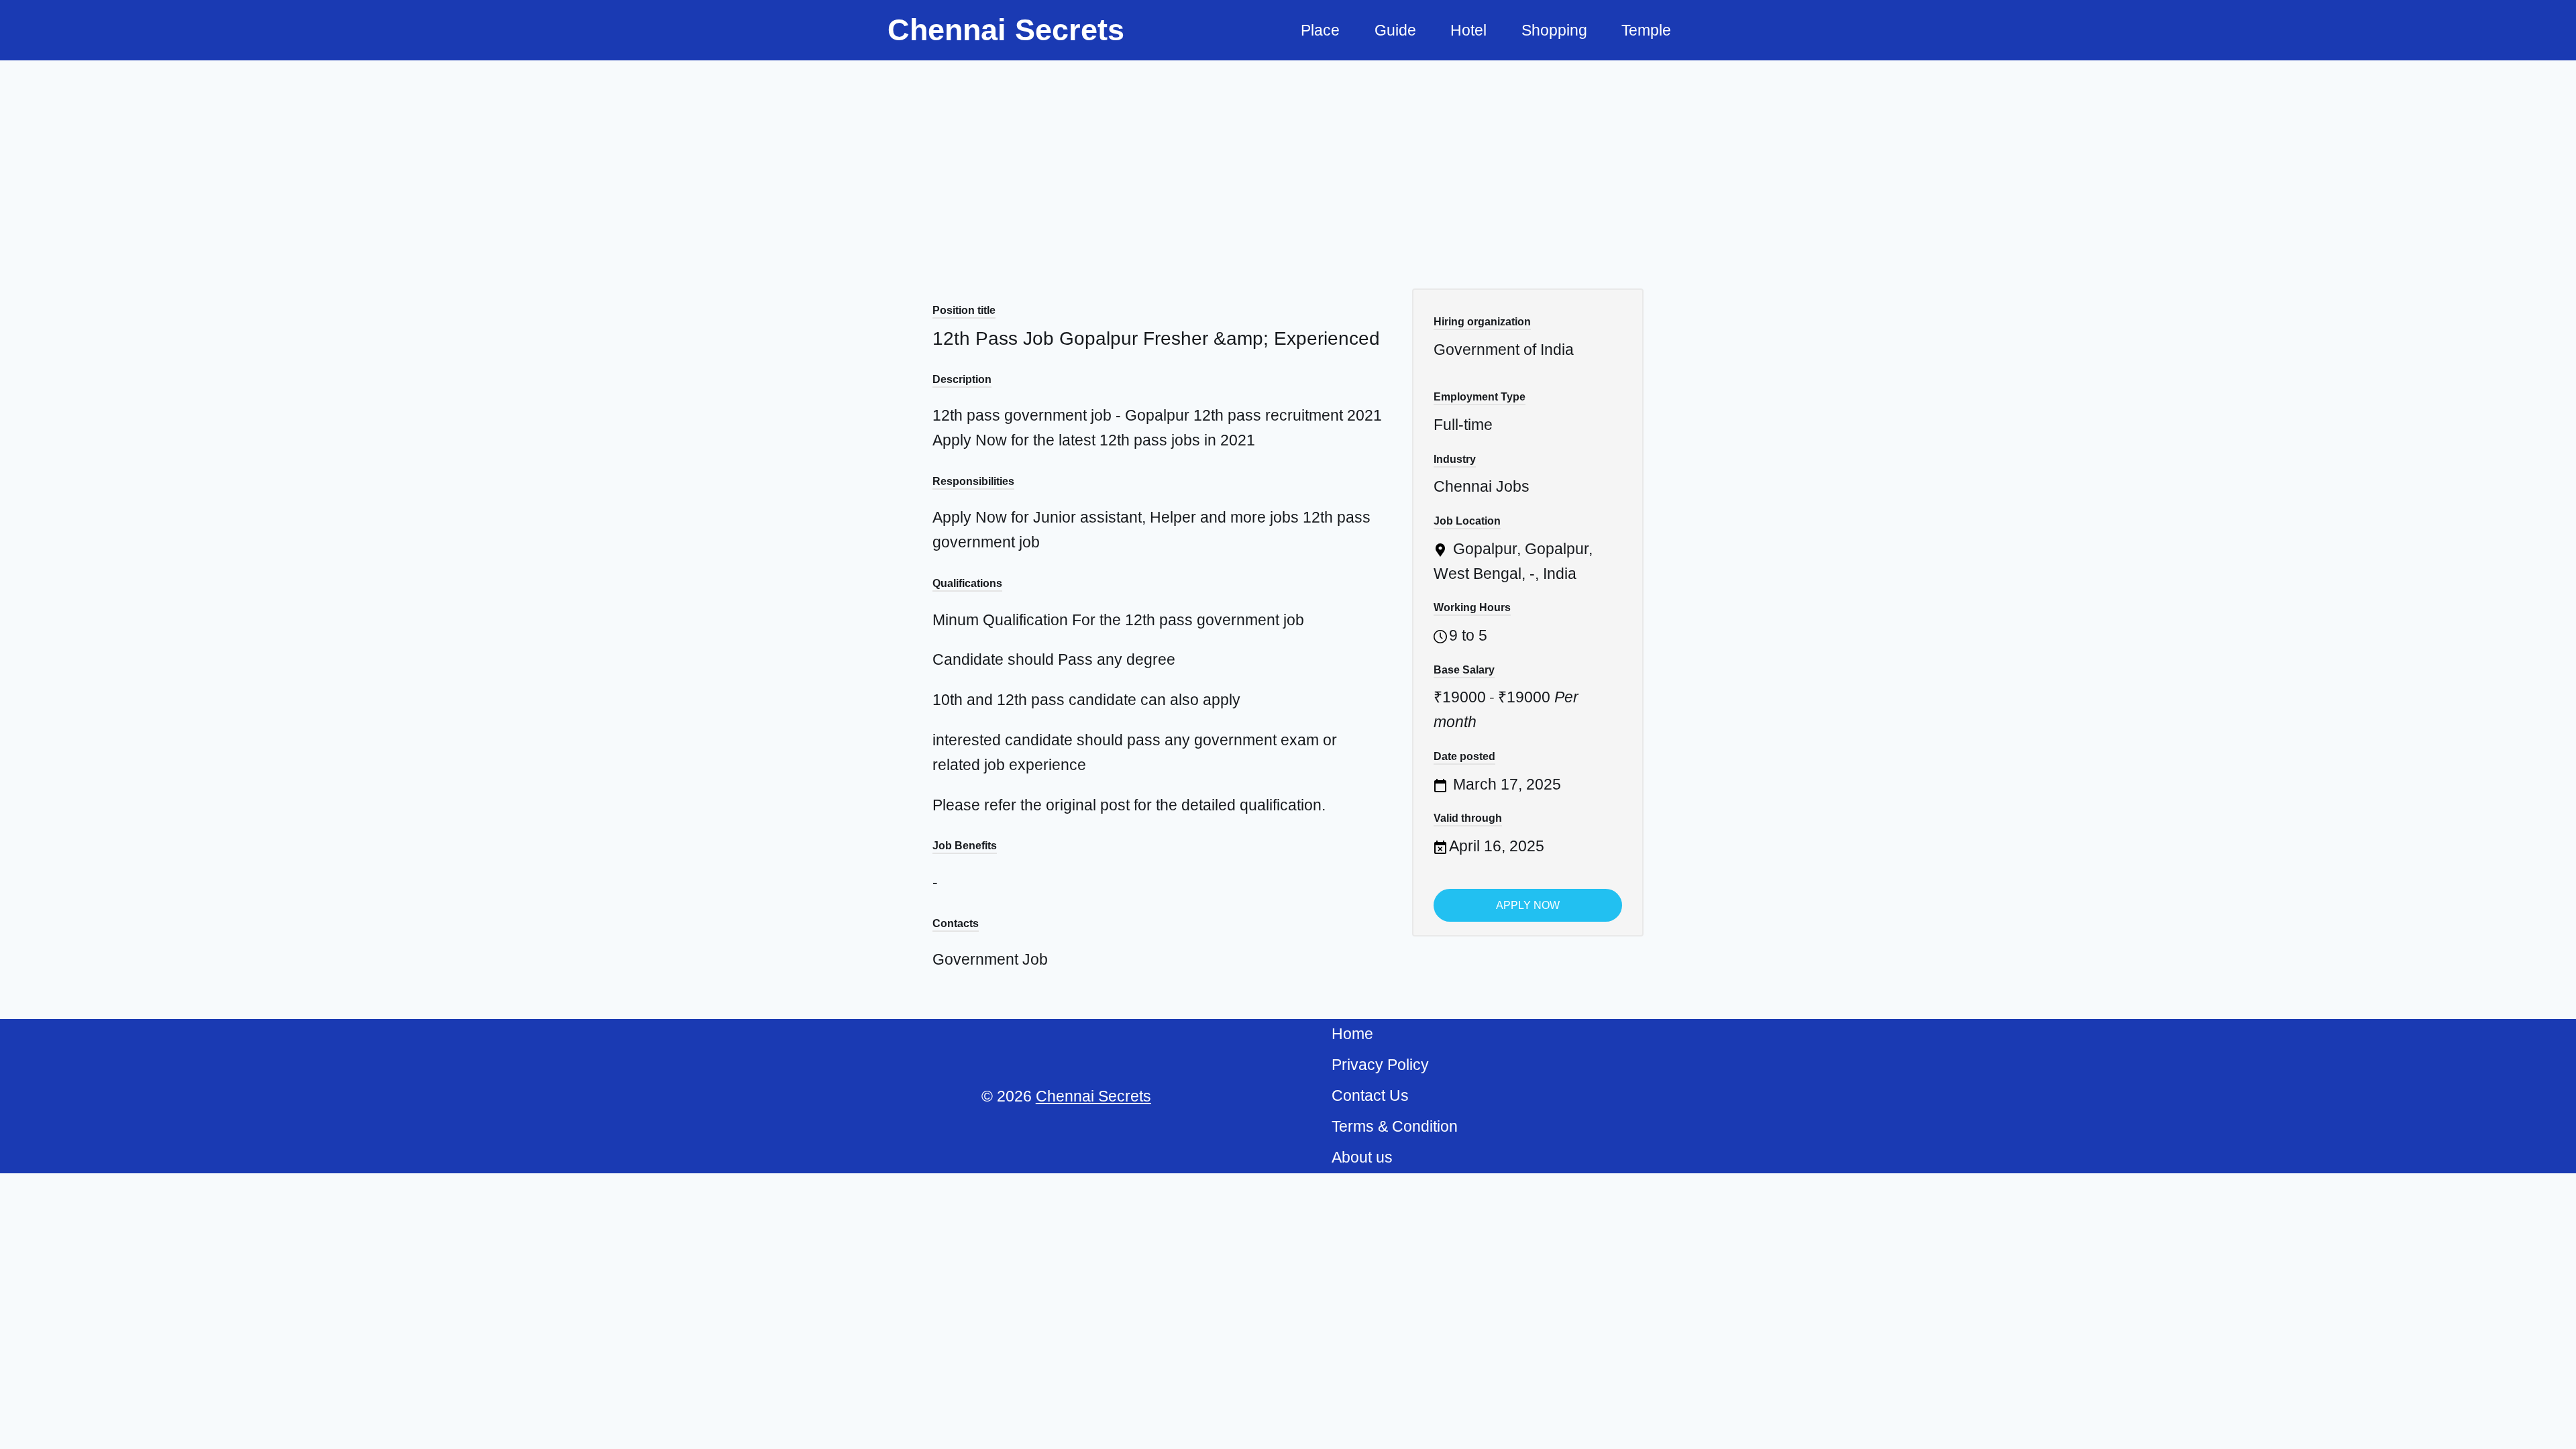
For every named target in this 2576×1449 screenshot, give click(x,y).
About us (1362, 1157)
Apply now (1528, 905)
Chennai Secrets (1093, 1096)
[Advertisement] (1288, 161)
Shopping (1554, 30)
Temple (1646, 30)
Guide (1395, 30)
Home (1352, 1034)
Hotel (1468, 30)
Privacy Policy (1380, 1065)
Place (1320, 30)
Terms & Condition (1395, 1126)
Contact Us (1370, 1095)
